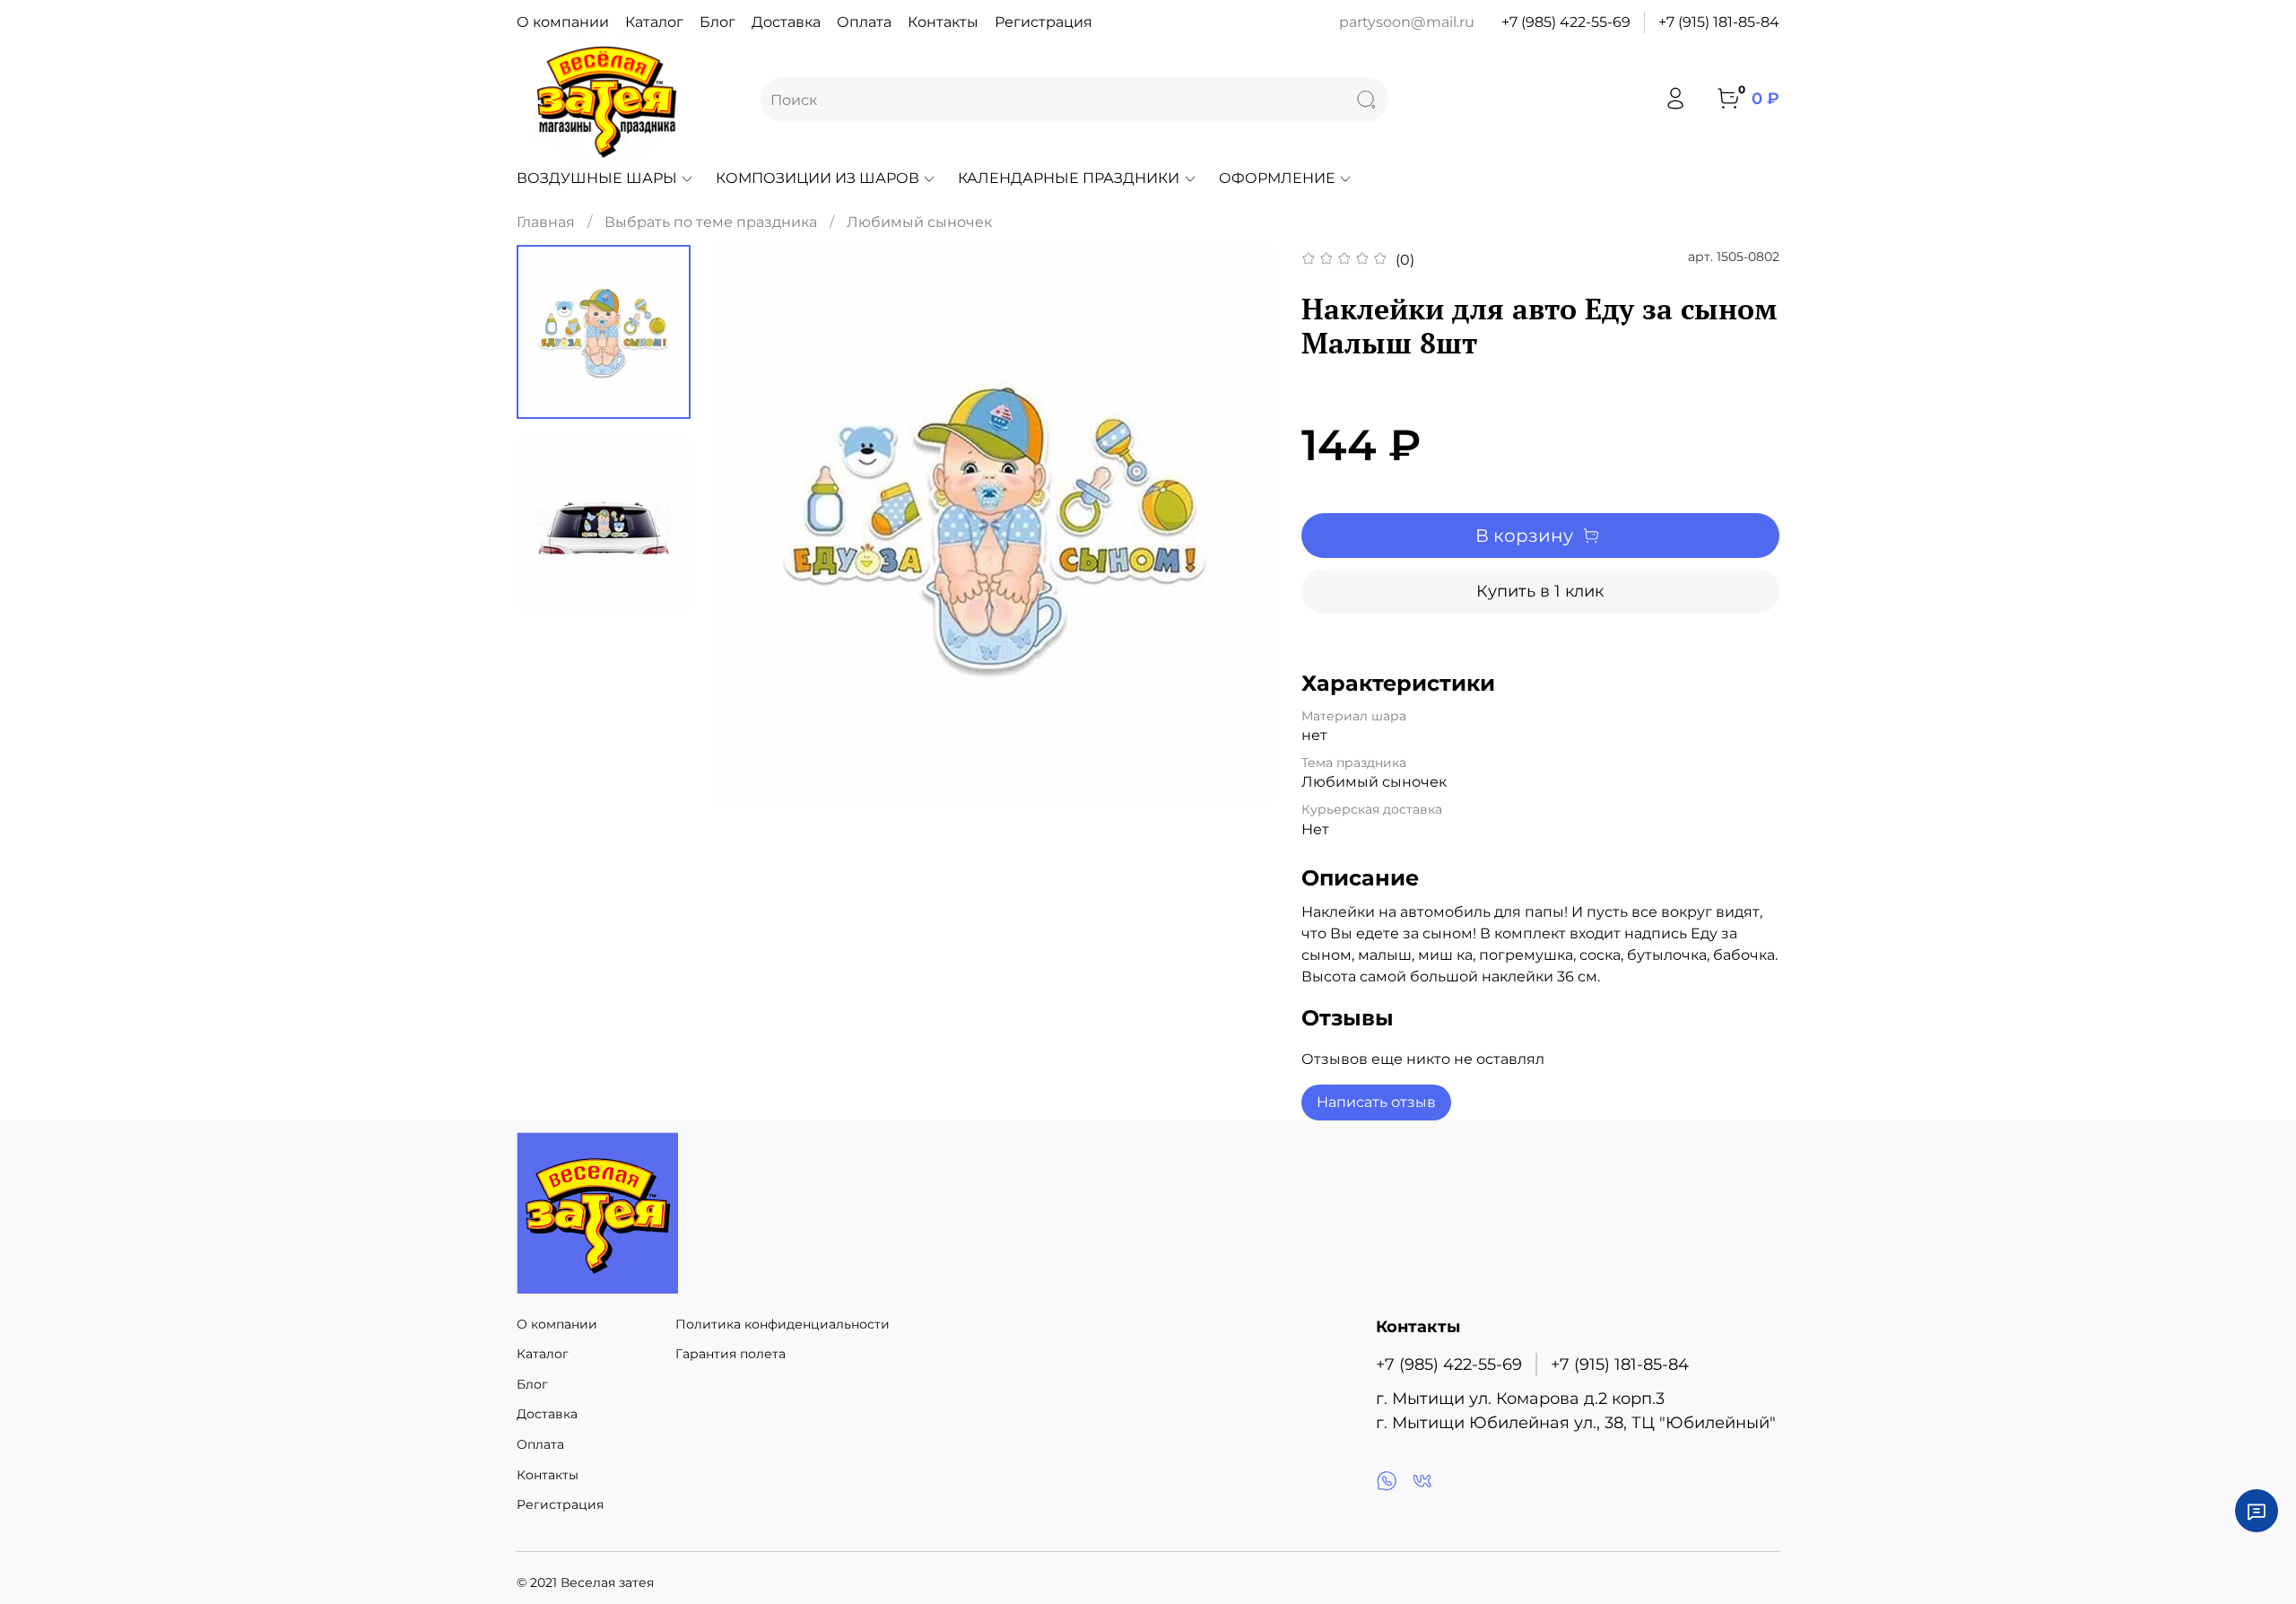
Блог (717, 22)
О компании (563, 22)
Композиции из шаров (818, 178)
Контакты (943, 22)
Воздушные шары (597, 178)
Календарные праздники (1069, 178)
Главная (546, 222)
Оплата (864, 22)
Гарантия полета (731, 1354)
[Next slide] (1239, 526)
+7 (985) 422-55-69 (1566, 22)
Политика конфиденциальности (783, 1324)
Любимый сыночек (919, 222)
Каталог (654, 22)
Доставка (786, 22)
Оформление (1277, 178)
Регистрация (1044, 22)
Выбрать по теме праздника (711, 222)
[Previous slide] (749, 526)
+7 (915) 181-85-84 (1719, 22)
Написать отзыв (1376, 1102)
